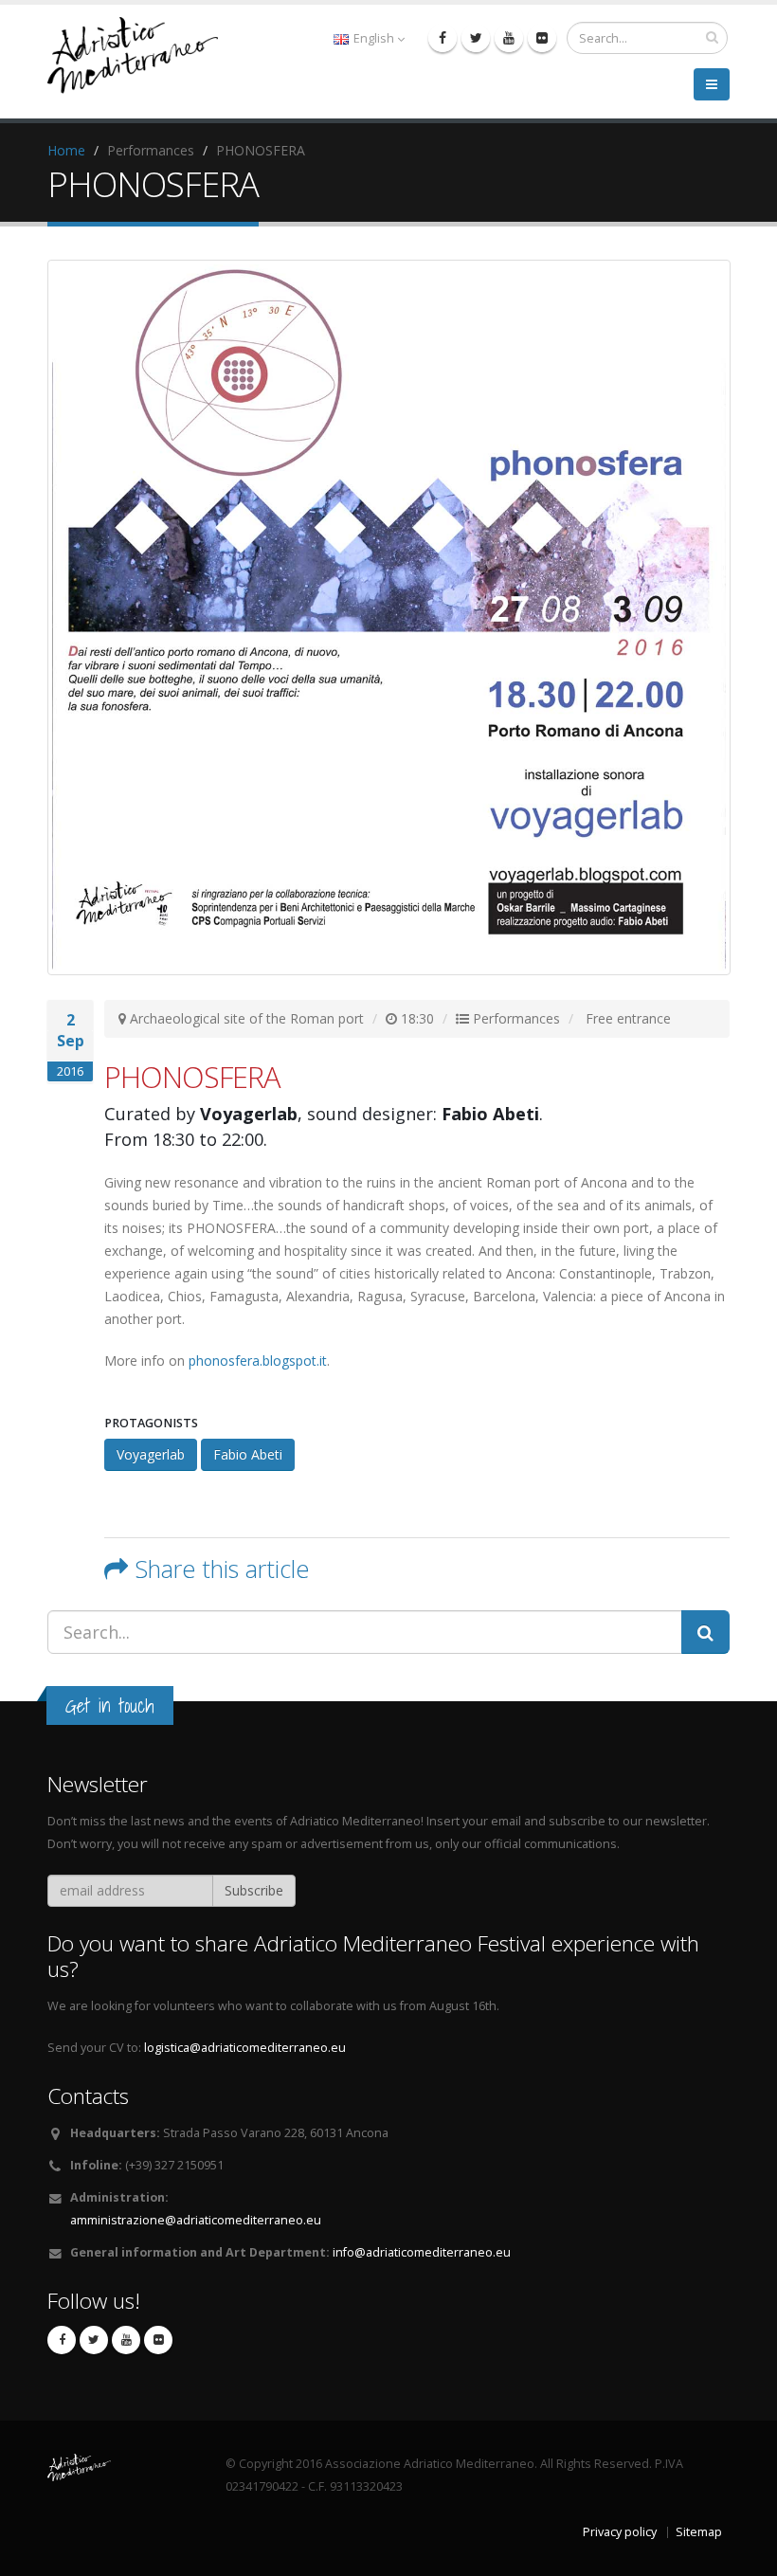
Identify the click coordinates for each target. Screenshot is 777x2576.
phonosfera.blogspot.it (258, 1361)
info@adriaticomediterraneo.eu (422, 2252)
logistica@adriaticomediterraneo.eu (245, 2048)
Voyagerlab (151, 1454)
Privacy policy (620, 2532)
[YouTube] (509, 38)
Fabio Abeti (248, 1454)
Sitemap (699, 2532)
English (374, 38)
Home (66, 150)
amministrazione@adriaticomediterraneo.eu (196, 2220)
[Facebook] (443, 38)
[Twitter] (476, 38)
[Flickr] (542, 38)
